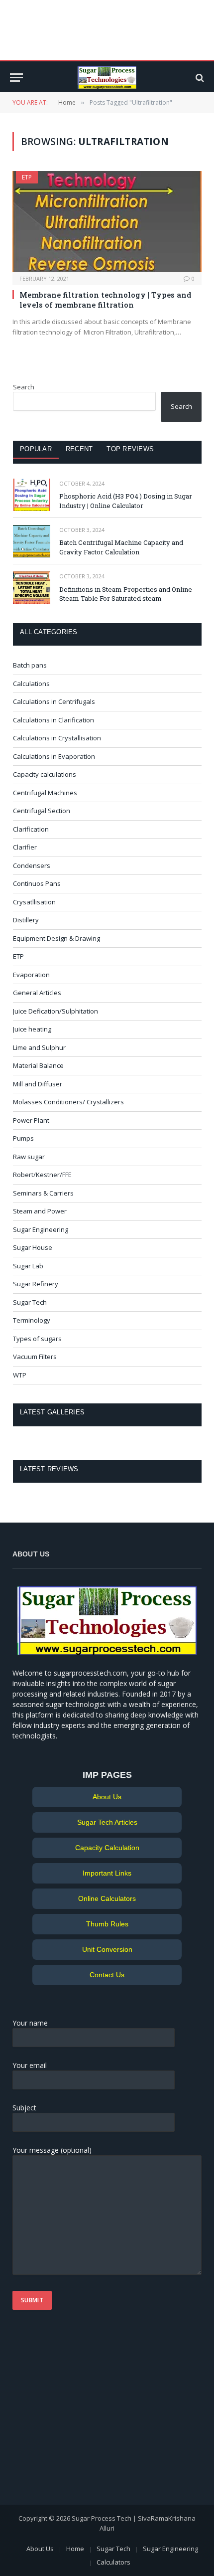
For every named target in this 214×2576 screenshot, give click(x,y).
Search (24, 387)
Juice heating (32, 1029)
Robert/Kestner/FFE (42, 1175)
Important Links (107, 1873)
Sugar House (33, 1247)
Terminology (32, 1320)
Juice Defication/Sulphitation (55, 1011)
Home (75, 2549)
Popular (36, 449)
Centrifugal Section (42, 811)
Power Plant (31, 1120)
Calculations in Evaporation (54, 756)
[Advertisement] (75, 2412)
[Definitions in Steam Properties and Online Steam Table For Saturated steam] (32, 588)
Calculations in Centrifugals (54, 701)
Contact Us (107, 1975)
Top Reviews (130, 449)
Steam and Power (40, 1211)
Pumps (23, 1138)
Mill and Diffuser (38, 1084)
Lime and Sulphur (39, 1047)
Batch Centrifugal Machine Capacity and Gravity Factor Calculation (121, 547)
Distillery (26, 920)
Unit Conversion (107, 1949)
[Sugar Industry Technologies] (107, 78)
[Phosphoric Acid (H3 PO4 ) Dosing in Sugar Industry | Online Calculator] (32, 495)
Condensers (32, 865)
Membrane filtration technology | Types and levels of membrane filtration (106, 300)
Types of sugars (37, 1339)
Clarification (31, 829)
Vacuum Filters (35, 1357)
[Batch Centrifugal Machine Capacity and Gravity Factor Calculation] (32, 541)
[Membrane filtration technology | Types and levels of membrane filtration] (107, 221)
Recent (79, 449)
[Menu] (16, 78)
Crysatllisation (34, 902)
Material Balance (38, 1065)
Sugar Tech (30, 1302)
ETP (27, 177)
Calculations (31, 684)
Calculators (113, 2562)
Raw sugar (29, 1157)
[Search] (199, 78)
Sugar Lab (28, 1266)
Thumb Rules (107, 1924)
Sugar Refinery (36, 1284)
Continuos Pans (37, 883)
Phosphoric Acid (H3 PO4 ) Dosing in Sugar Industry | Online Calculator (126, 501)
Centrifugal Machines (45, 793)
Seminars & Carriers (43, 1193)
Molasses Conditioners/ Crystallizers (68, 1102)
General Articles (37, 993)
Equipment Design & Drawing (56, 938)
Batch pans (30, 665)
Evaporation (31, 975)
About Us (107, 1797)
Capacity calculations (45, 774)
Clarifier (25, 847)
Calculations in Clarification (53, 720)
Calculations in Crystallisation (57, 738)
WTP (20, 1375)
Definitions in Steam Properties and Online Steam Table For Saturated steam (126, 594)
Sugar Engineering (41, 1229)
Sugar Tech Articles (107, 1822)
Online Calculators (107, 1898)
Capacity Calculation (107, 1848)
